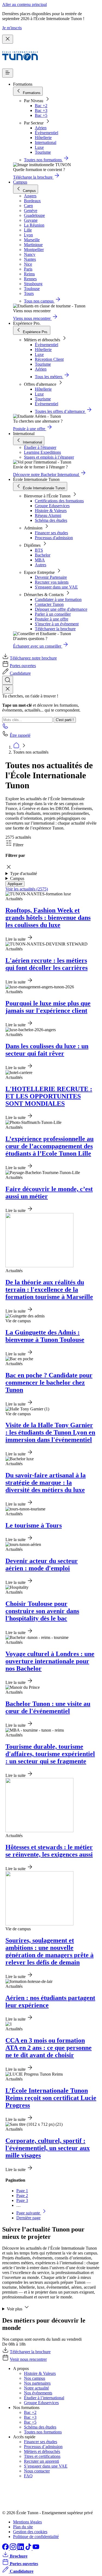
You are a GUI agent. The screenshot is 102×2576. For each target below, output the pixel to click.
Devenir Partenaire (51, 577)
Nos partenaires (37, 2383)
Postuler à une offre (52, 619)
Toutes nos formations (43, 2432)
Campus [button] (17, 878)
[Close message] (8, 39)
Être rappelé (20, 735)
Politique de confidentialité (36, 2537)
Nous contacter (37, 2471)
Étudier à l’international (44, 2398)
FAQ (28, 2476)
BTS (39, 550)
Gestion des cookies (30, 2532)
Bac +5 (41, 115)
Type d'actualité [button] (24, 874)
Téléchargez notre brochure (33, 658)
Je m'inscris (12, 28)
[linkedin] (21, 2548)
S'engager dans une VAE (56, 587)
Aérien (41, 128)
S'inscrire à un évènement (57, 624)
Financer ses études (51, 533)
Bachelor (43, 555)
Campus (20, 182)
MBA (40, 560)
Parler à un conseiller (53, 614)
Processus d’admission (43, 2447)
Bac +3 (41, 110)
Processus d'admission (54, 538)
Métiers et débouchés (42, 2451)
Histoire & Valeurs (51, 511)
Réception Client (49, 359)
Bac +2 (41, 106)
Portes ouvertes (23, 666)
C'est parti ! (65, 720)
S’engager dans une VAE (46, 2466)
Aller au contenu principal (24, 4)
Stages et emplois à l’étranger (49, 457)
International (46, 142)
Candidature (20, 673)
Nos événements (38, 2393)
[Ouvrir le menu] (8, 73)
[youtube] (36, 2548)
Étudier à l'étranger (40, 447)
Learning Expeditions (42, 452)
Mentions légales (27, 2522)
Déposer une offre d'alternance (61, 609)
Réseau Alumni (48, 515)
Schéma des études (51, 520)
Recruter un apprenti (41, 2461)
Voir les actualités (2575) (27, 889)
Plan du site (23, 2527)
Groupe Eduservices (52, 506)
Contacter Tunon (49, 604)
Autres (41, 565)
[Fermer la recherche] (8, 689)
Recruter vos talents (52, 582)
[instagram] (14, 2548)
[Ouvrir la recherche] (8, 680)
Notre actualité (36, 2388)
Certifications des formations (59, 501)
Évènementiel (47, 133)
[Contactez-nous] (5, 728)
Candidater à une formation (58, 599)
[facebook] (6, 2548)
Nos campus (35, 2378)
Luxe (39, 147)
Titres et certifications (42, 2456)
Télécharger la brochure (55, 629)
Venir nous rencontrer (28, 2359)
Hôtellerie (43, 138)
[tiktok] (29, 2548)
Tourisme (43, 152)
